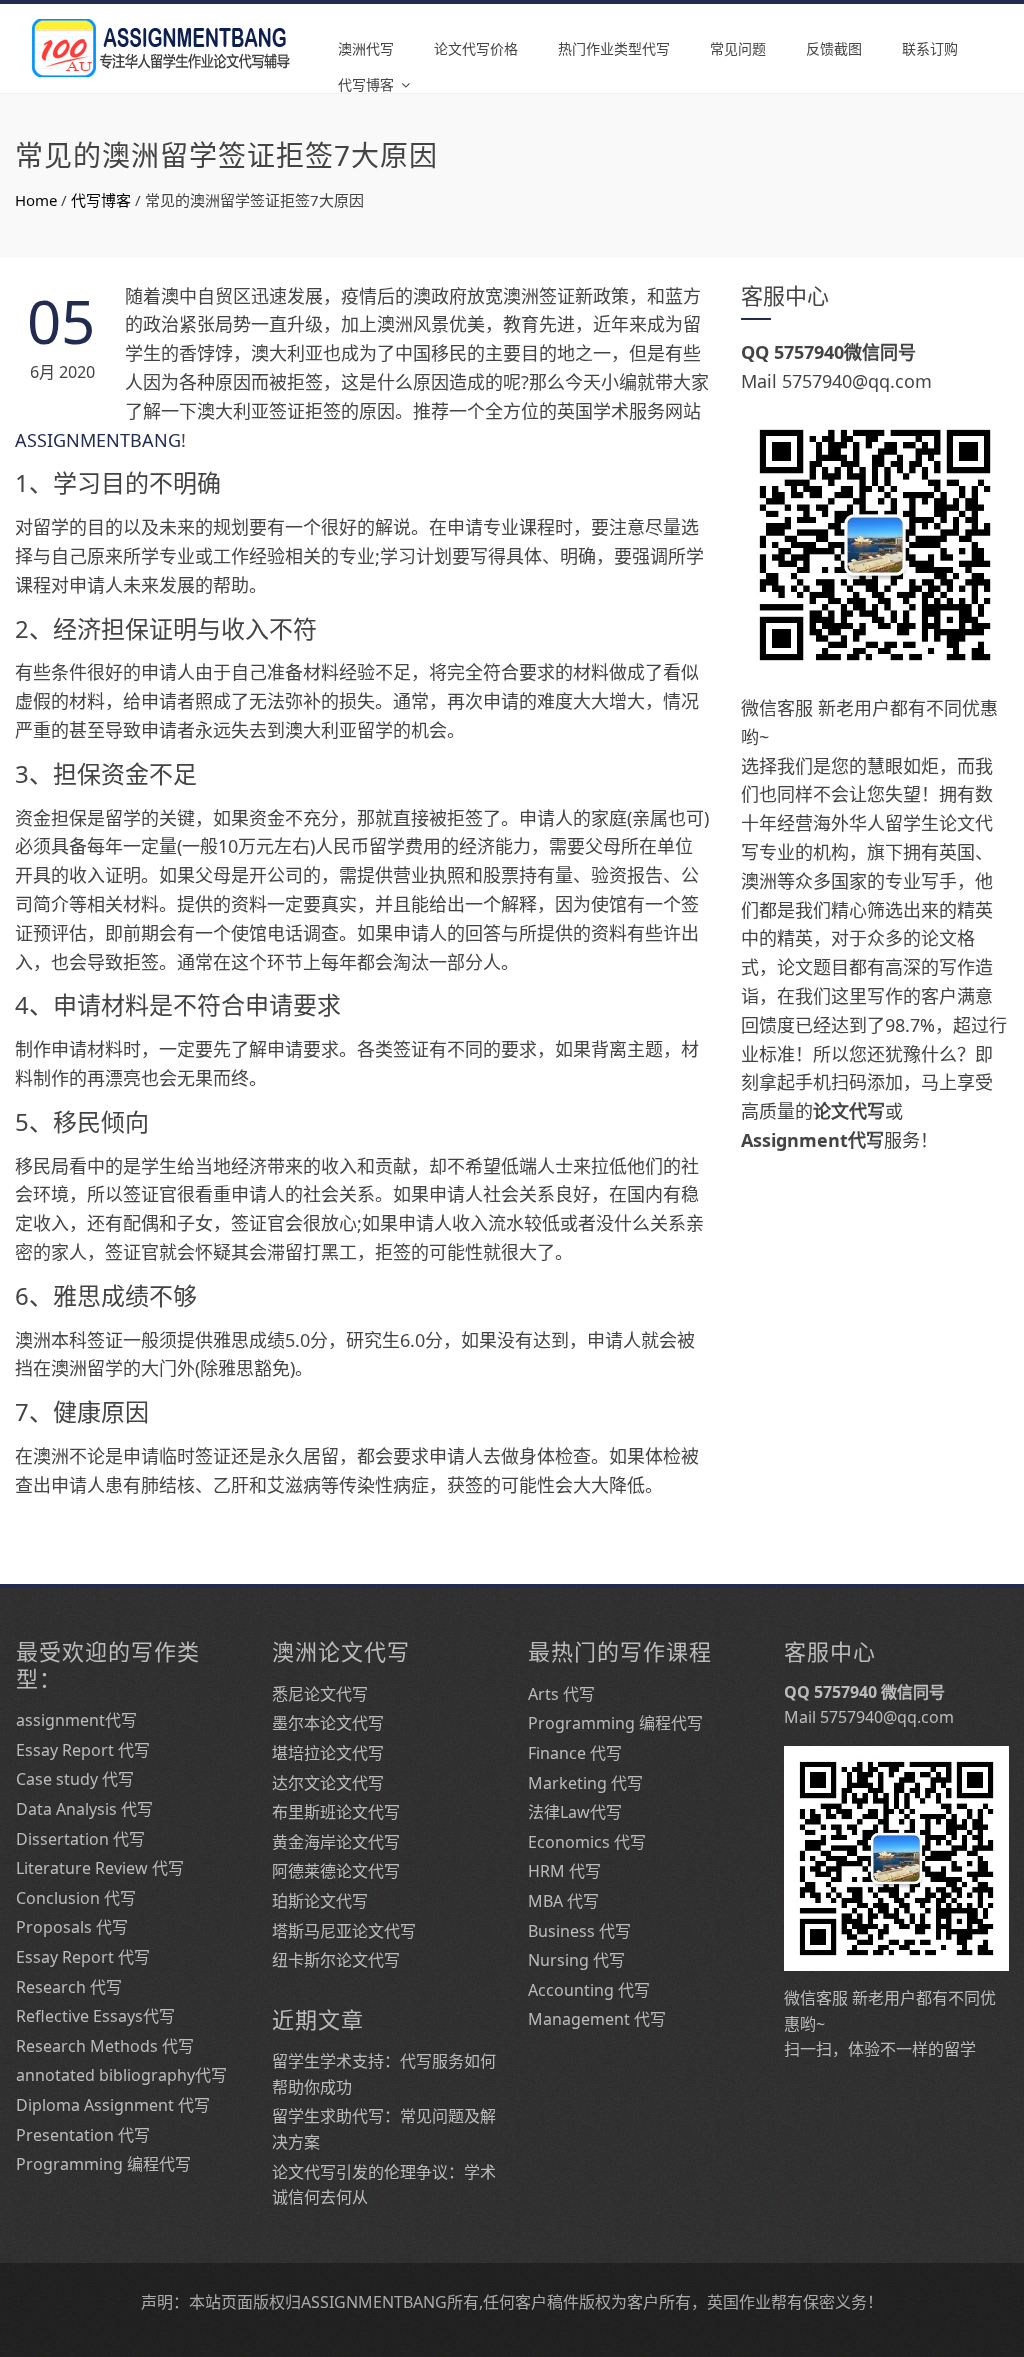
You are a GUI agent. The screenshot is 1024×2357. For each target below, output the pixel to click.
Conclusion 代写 (76, 1898)
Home (36, 200)
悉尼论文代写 (320, 1694)
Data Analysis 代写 (84, 1809)
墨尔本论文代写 (328, 1723)
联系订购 (930, 48)
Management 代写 (597, 2019)
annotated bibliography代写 (121, 2075)
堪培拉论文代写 (328, 1753)
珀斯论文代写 (320, 1901)
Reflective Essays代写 (95, 2016)
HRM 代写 (564, 1871)
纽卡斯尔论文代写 (336, 1960)
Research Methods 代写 (105, 2046)
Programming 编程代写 (103, 2164)
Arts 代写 (561, 1694)
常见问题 (738, 48)
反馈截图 (834, 48)
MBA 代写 (563, 1901)
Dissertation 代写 (80, 1839)
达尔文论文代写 (328, 1783)
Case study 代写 (75, 1779)
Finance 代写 (575, 1753)
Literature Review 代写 (100, 1868)
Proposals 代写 (72, 1927)
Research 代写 (69, 1987)
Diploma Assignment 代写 (113, 2105)
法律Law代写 (575, 1812)
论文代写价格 (476, 48)
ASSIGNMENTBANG (98, 440)
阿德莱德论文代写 (336, 1871)
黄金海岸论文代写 (336, 1842)
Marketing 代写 (585, 1783)
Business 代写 (579, 1931)
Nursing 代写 (576, 1960)
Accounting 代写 (589, 1990)
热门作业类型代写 (614, 48)
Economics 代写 (587, 1842)
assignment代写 (76, 1720)
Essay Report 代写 (83, 1750)
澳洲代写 (366, 48)
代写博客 (366, 84)
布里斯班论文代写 (336, 1812)
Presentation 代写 (83, 2135)
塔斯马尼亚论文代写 (344, 1931)
